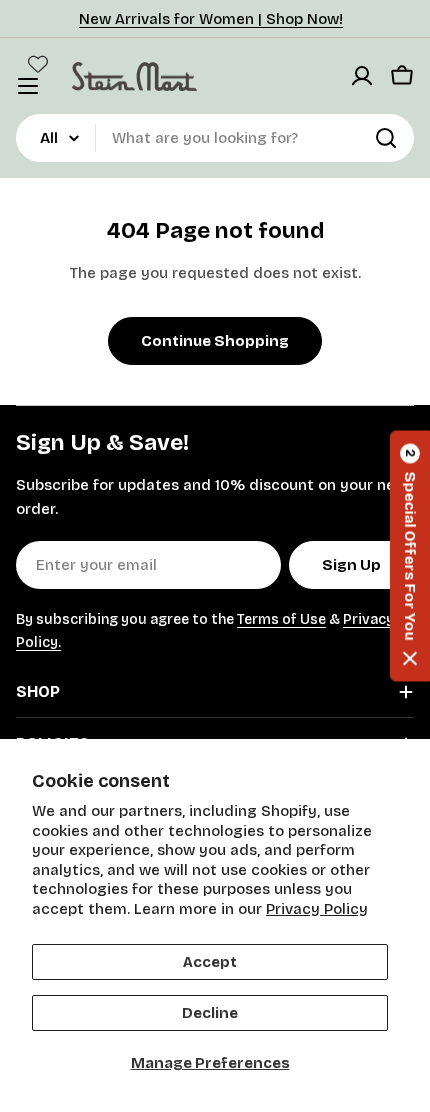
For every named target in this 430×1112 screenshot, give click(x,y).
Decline (210, 1013)
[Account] (362, 76)
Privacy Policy (317, 909)
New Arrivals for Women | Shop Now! (211, 19)
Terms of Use (281, 619)
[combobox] (215, 138)
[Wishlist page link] (38, 64)
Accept (210, 962)
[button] (410, 556)
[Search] (386, 138)
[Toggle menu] (28, 86)
